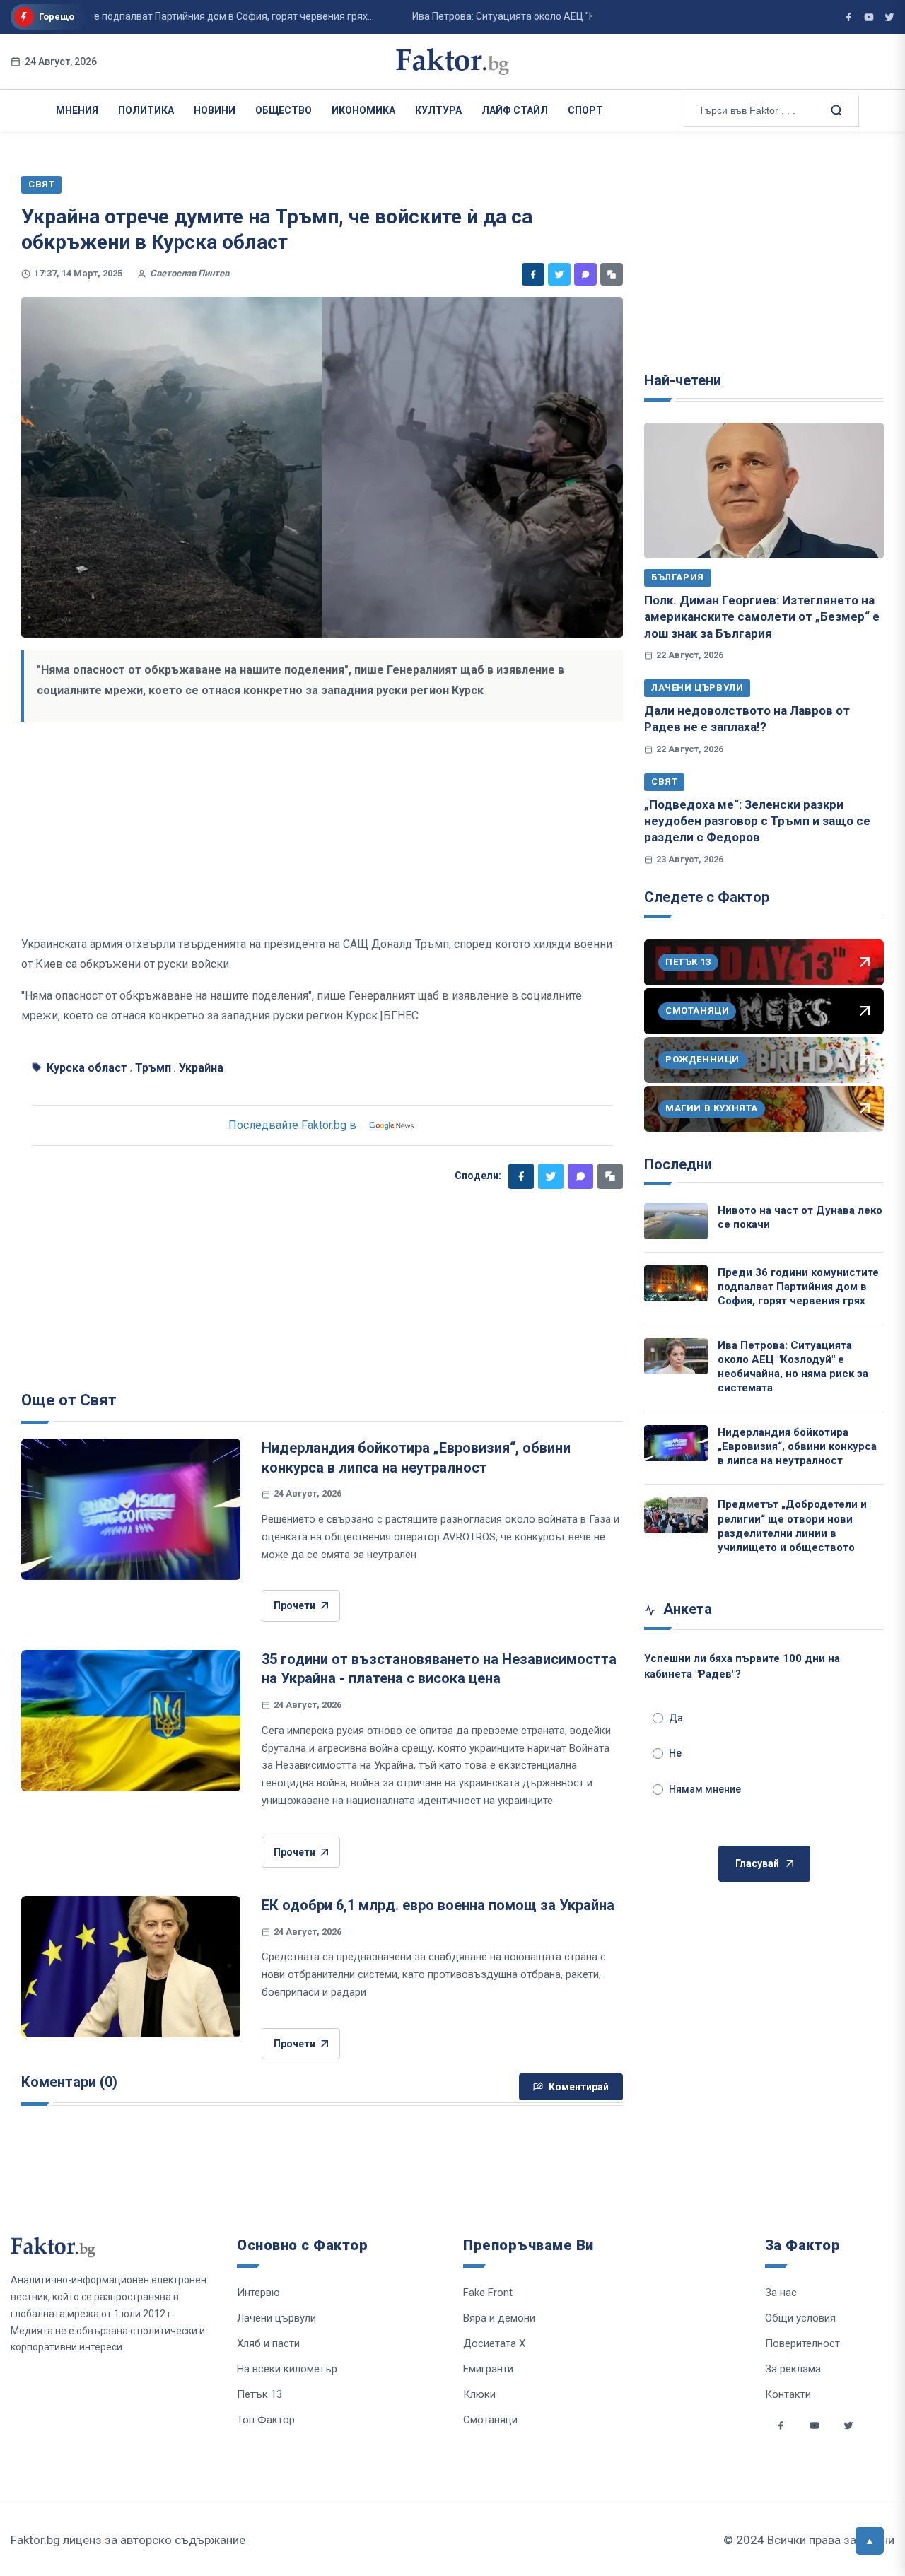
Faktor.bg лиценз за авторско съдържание (128, 2540)
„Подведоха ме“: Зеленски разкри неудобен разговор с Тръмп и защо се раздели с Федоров (757, 821)
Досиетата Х (494, 2343)
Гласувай (757, 1863)
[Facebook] (533, 274)
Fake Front (488, 2293)
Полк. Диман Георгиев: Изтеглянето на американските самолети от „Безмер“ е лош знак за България (762, 617)
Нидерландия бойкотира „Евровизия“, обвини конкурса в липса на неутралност (797, 1447)
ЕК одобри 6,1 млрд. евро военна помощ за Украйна (438, 1905)
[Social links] (781, 2425)
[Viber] (585, 274)
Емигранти (488, 2369)
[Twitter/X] (889, 17)
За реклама (793, 2369)
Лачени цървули (697, 687)
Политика (146, 110)
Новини (215, 110)
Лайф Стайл (515, 110)
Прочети (294, 1605)
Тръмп (153, 1068)
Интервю (258, 2293)
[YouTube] (869, 17)
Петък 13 (259, 2394)
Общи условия (800, 2318)
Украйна (201, 1068)
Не (675, 1753)
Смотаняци (490, 2420)
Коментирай (579, 2087)
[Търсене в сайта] (835, 110)
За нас (781, 2293)
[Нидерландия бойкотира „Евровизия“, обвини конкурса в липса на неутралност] (131, 1509)
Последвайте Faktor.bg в (292, 1125)
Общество (284, 110)
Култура (438, 110)
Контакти (788, 2394)
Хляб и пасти (268, 2343)
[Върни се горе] (870, 2541)
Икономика (363, 110)
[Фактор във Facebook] (848, 17)
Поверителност (802, 2343)
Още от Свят (69, 1400)
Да (676, 1718)
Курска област (87, 1068)
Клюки (479, 2394)
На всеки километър (287, 2369)
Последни (678, 1164)
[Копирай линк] (612, 274)
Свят (664, 781)
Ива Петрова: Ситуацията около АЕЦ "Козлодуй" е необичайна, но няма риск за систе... (581, 16)
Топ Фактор (266, 2420)
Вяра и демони (499, 2318)
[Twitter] (559, 274)
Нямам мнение (705, 1789)
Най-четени (683, 380)
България (678, 577)
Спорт (585, 110)
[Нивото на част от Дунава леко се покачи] (676, 1221)
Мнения (77, 110)
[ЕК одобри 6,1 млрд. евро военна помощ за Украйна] (131, 1967)
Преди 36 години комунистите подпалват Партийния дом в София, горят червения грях (798, 1287)
